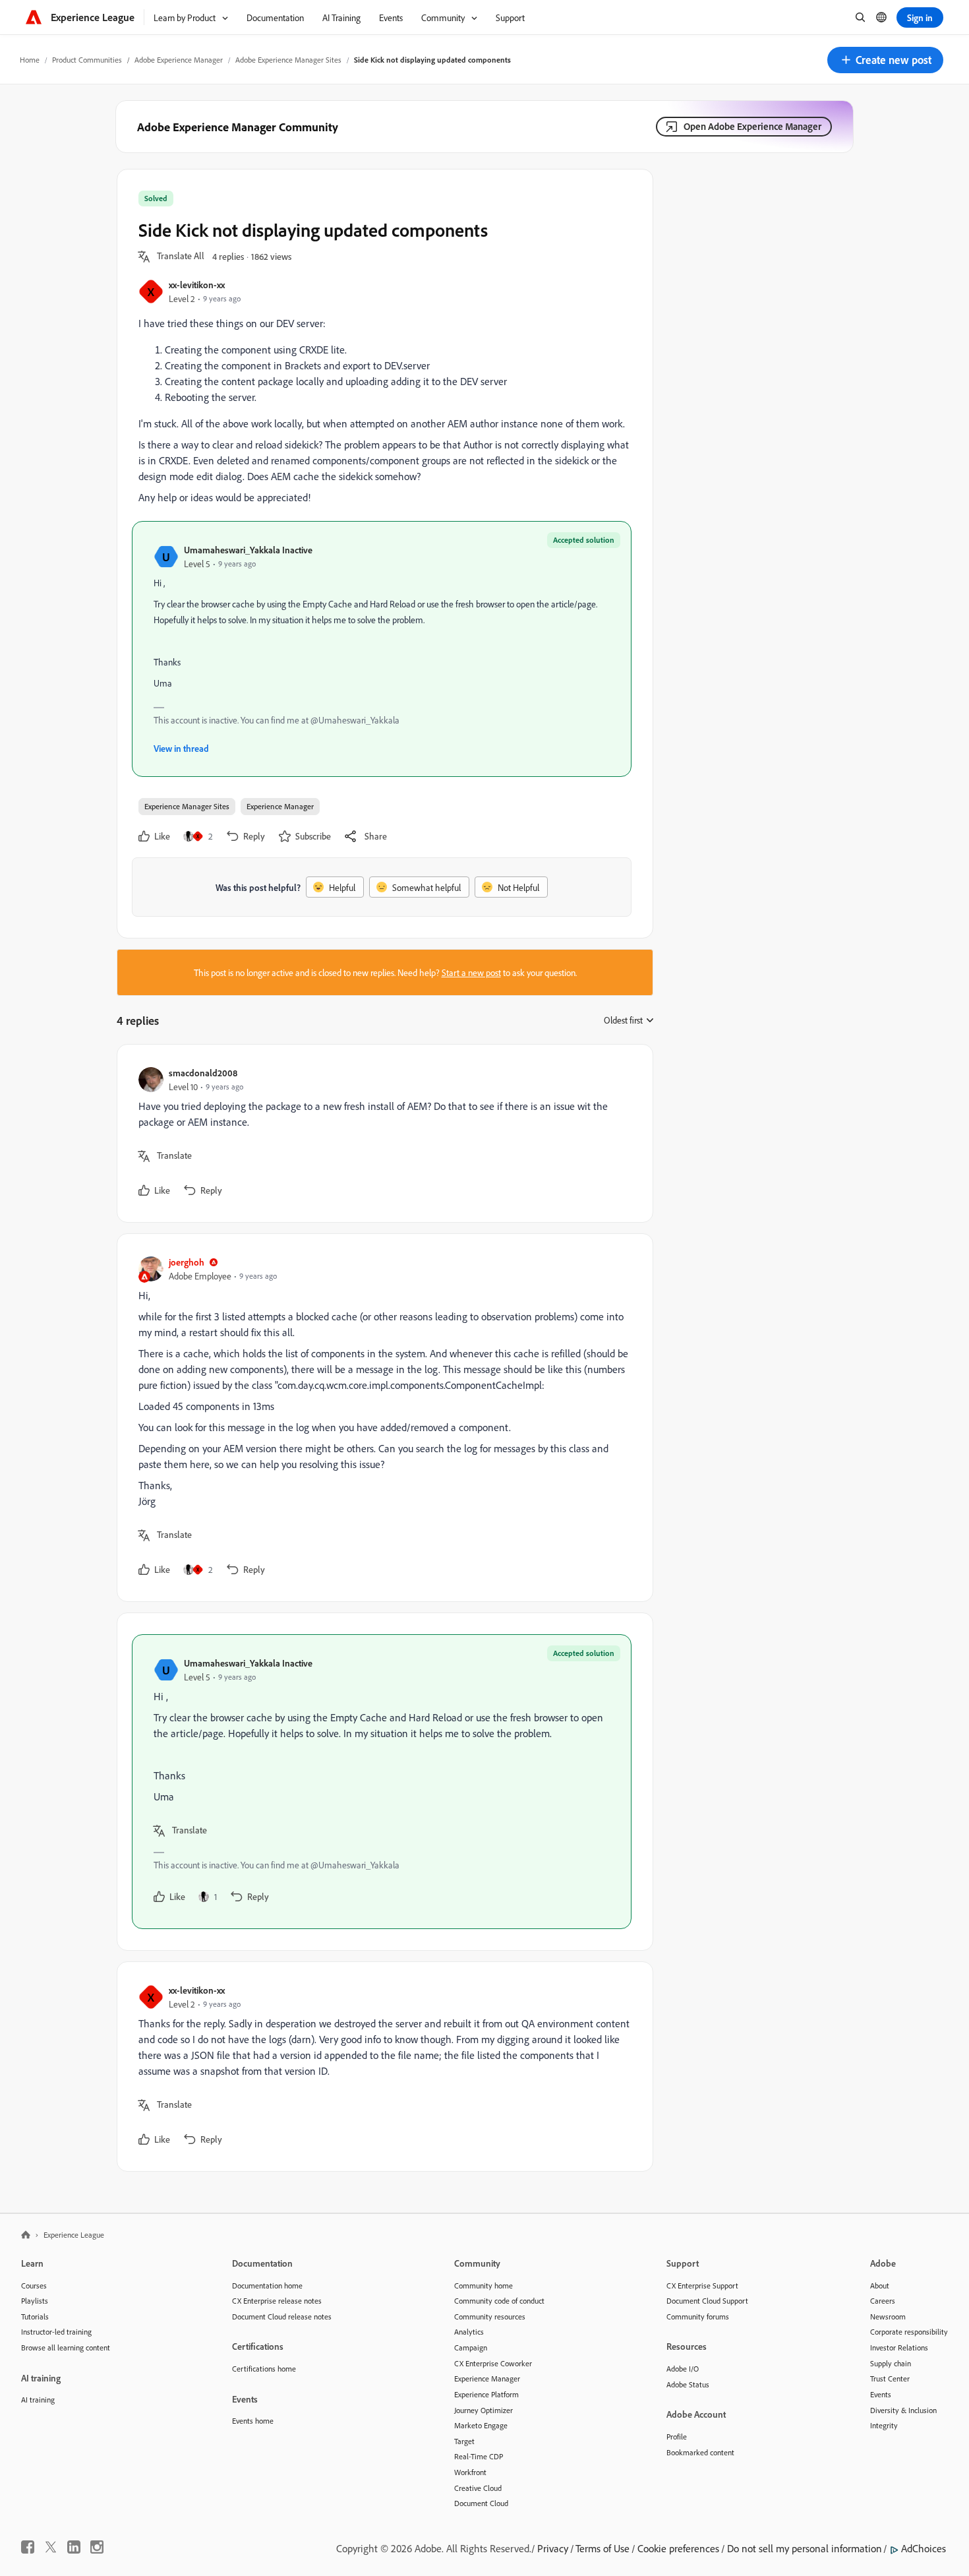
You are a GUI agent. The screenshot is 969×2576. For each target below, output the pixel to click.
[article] (382, 1133)
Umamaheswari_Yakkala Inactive (248, 550)
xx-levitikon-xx (197, 285)
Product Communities (87, 60)
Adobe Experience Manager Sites (288, 60)
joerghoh (187, 1262)
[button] (885, 60)
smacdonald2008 (203, 1073)
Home (30, 60)
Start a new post (471, 972)
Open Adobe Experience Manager (752, 126)
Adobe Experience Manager (179, 60)
